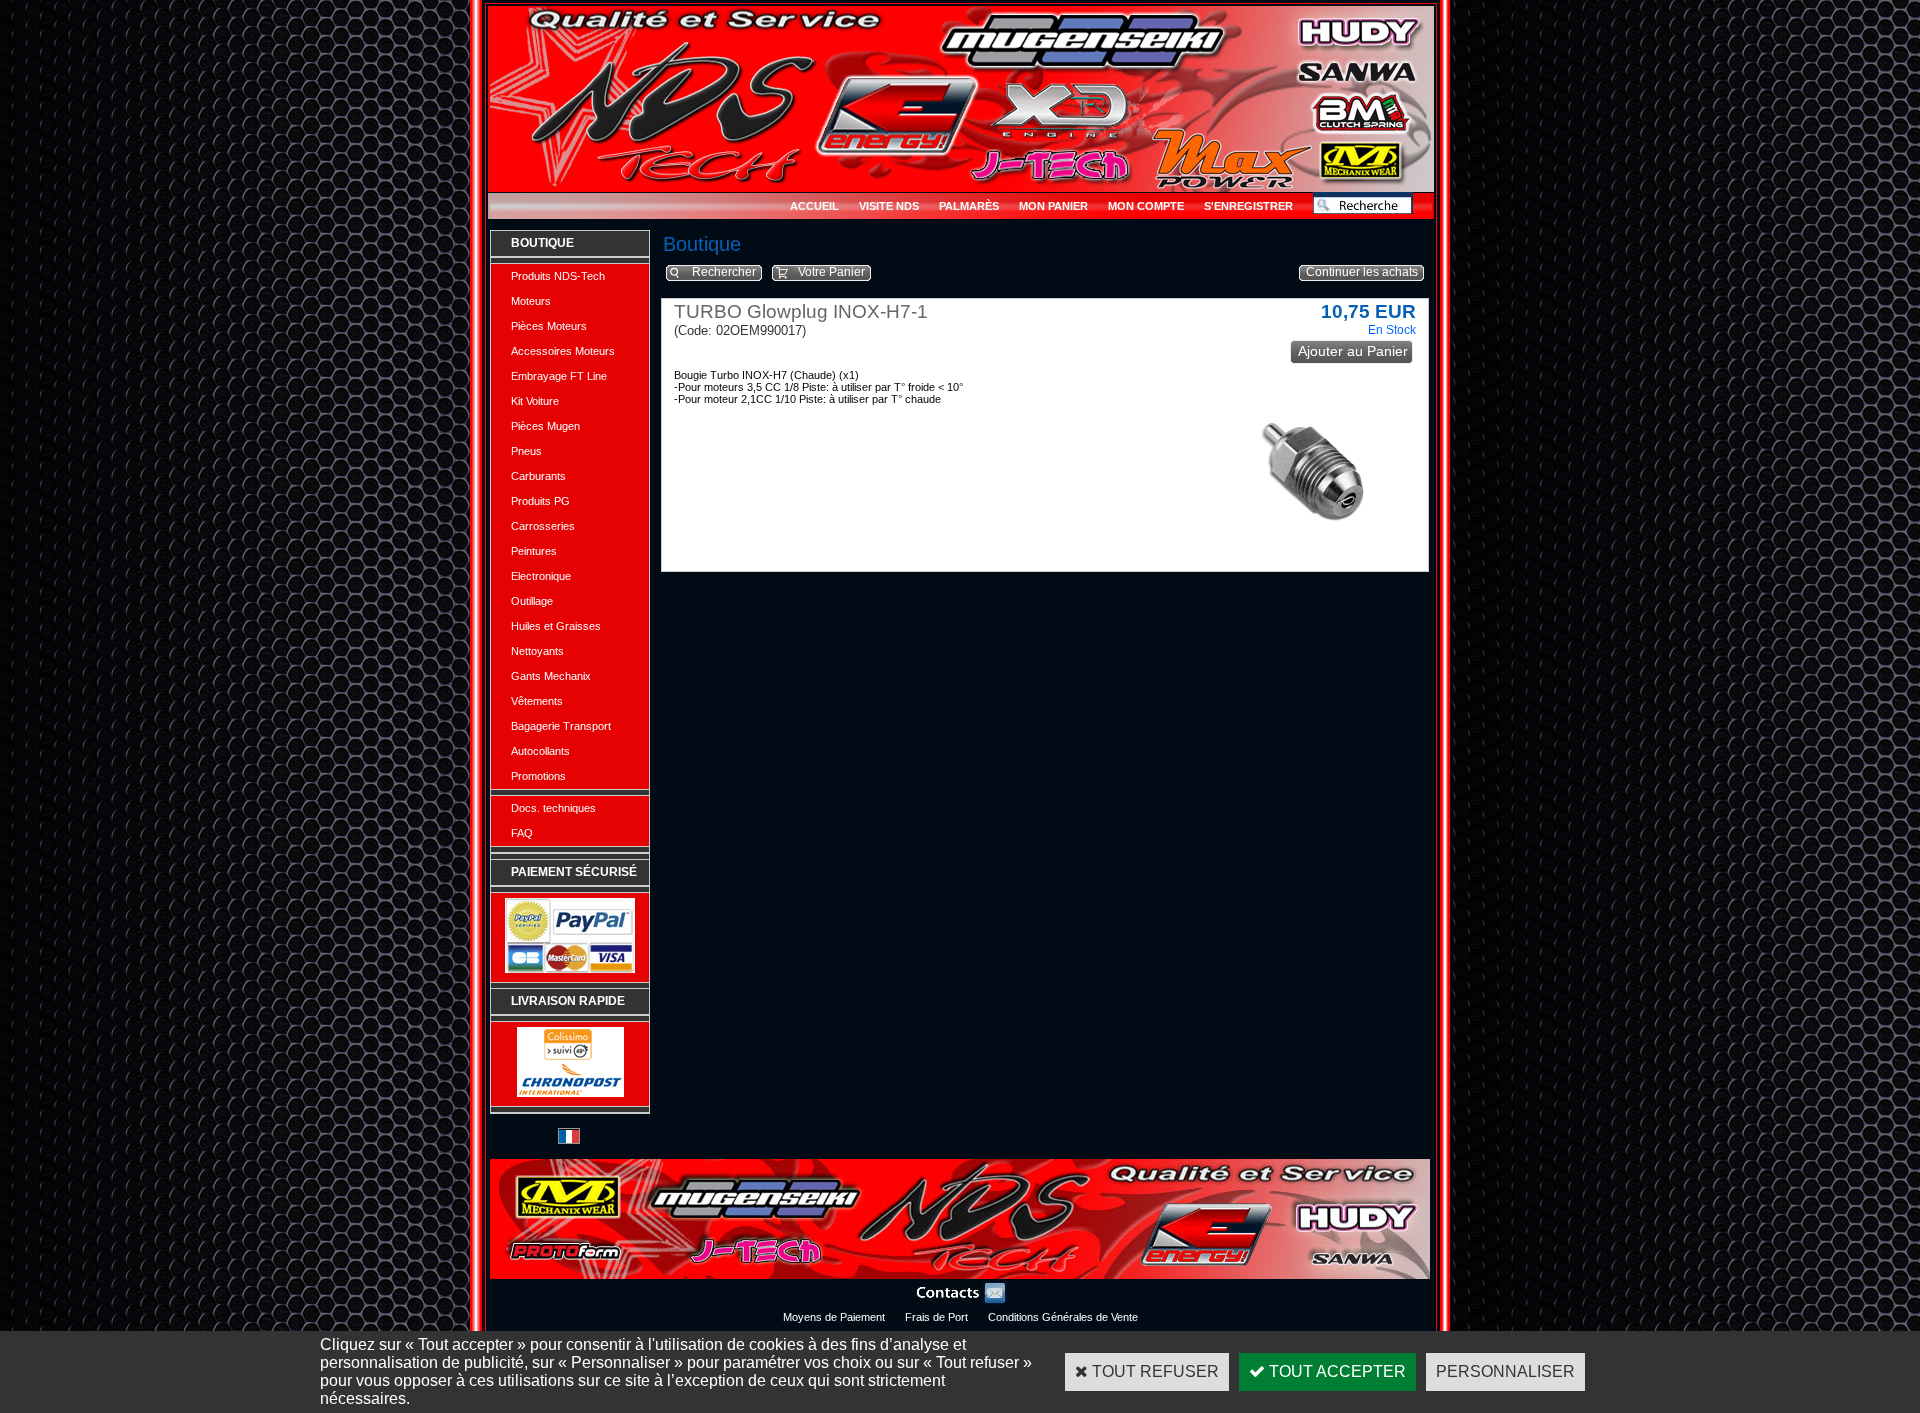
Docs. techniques (553, 808)
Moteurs (531, 301)
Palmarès (969, 206)
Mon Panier (1053, 206)
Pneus (526, 451)
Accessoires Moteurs (563, 351)
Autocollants (540, 751)
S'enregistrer (1248, 206)
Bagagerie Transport (561, 726)
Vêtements (537, 701)
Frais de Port (936, 1317)
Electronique (541, 576)
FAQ (522, 833)
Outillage (532, 601)
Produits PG (540, 501)
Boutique (542, 243)
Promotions (538, 776)
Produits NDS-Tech (558, 276)
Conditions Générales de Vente (1063, 1317)
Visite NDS (889, 206)
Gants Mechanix (551, 676)
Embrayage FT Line (559, 376)
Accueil (814, 206)
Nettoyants (537, 651)
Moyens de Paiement (834, 1317)
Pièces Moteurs (549, 326)
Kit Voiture (535, 401)
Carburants (538, 476)
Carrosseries (543, 526)
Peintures (534, 551)
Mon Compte (1146, 206)
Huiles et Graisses (556, 626)
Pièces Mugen (545, 426)
